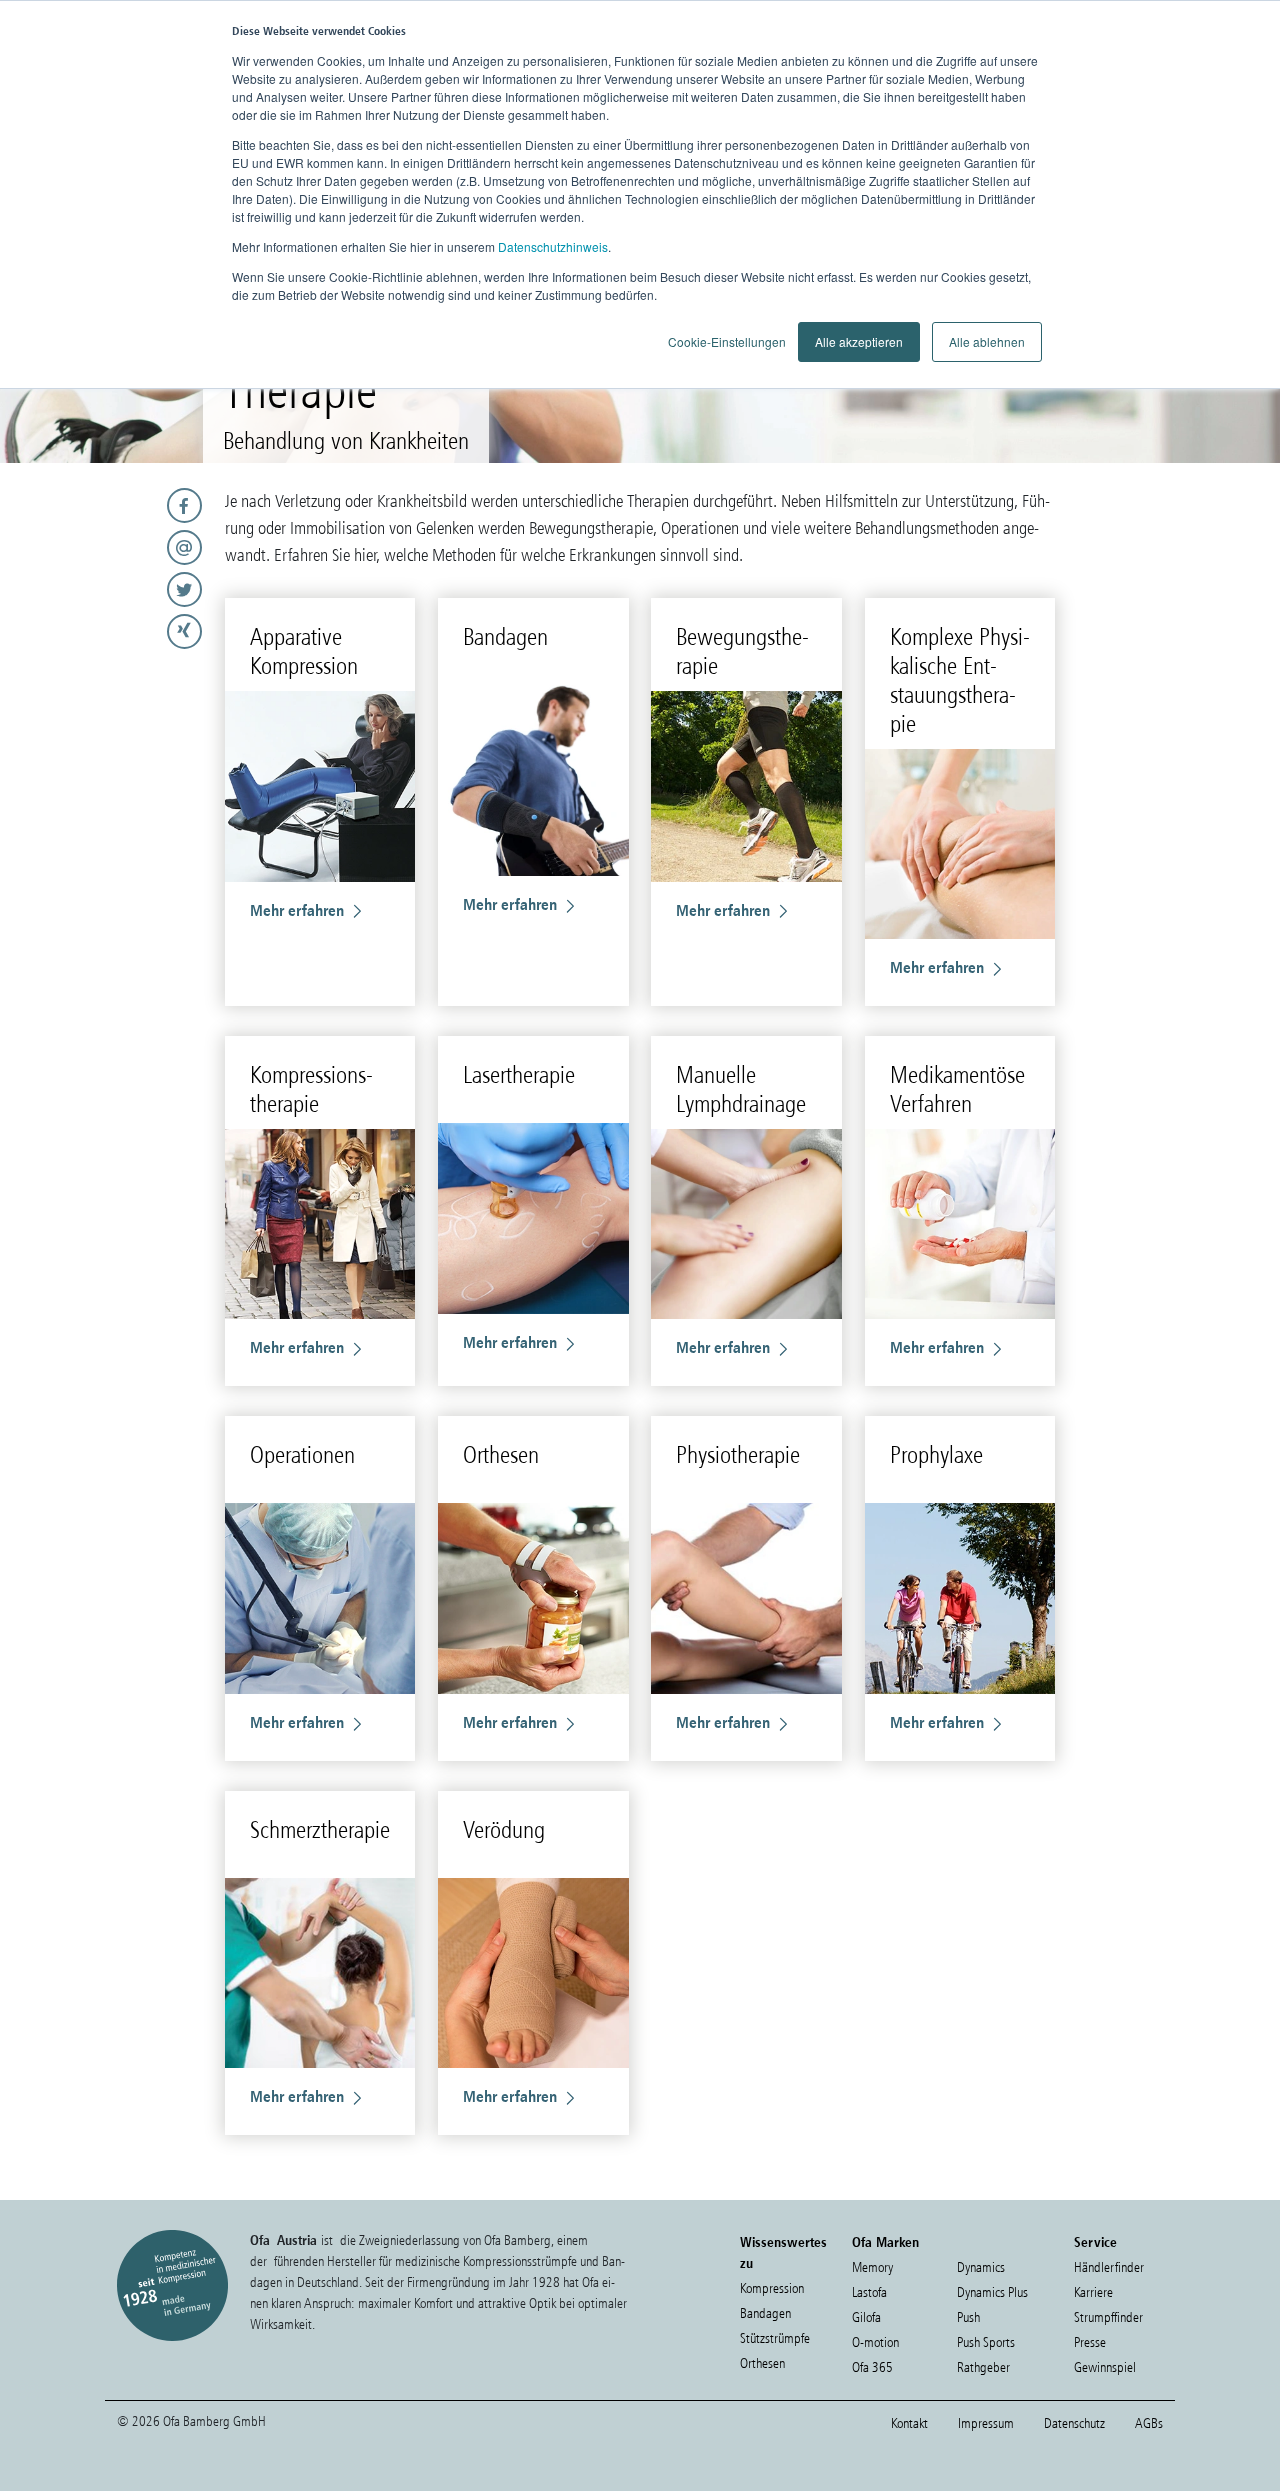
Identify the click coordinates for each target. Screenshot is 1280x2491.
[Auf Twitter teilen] (106, 589)
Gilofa (866, 2317)
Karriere (1093, 2292)
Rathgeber (983, 2367)
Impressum (986, 2423)
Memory (872, 2267)
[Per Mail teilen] (106, 547)
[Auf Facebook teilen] (106, 505)
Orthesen (762, 2363)
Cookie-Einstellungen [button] (727, 341)
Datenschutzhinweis (553, 246)
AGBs (1149, 2423)
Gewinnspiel (1105, 2367)
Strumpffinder (1108, 2317)
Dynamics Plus (992, 2292)
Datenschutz (1074, 2423)
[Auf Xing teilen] (106, 631)
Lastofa (869, 2292)
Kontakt (909, 2423)
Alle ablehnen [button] (987, 341)
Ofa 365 (872, 2367)
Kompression (772, 2288)
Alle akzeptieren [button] (859, 341)
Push (968, 2317)
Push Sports (986, 2342)
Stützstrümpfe (775, 2338)
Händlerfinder (1109, 2267)
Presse (1090, 2342)
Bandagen (765, 2313)
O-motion (875, 2342)
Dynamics (981, 2267)
